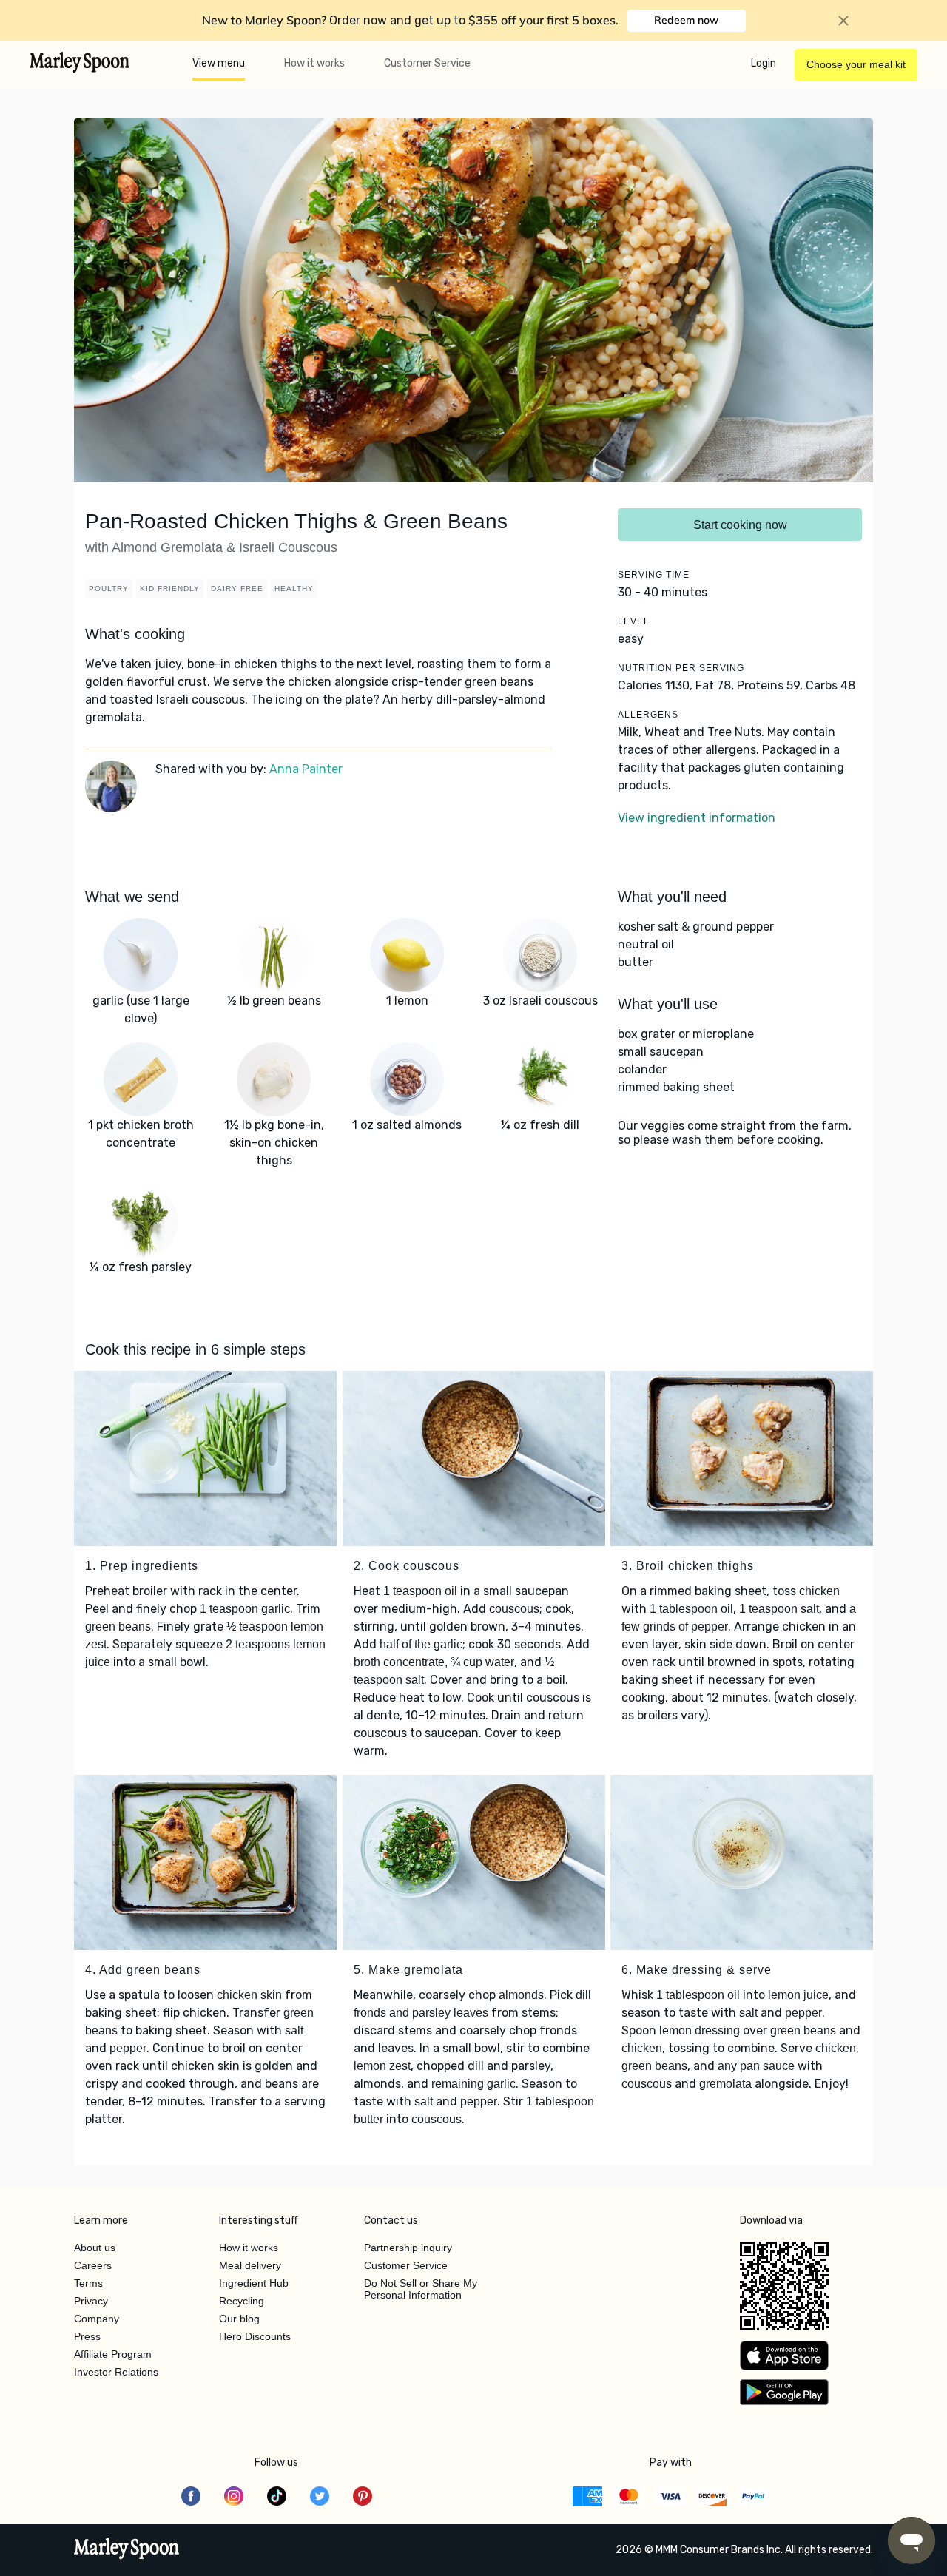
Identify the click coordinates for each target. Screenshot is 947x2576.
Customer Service (427, 63)
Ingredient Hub (254, 2283)
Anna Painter (306, 769)
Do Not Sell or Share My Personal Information (421, 2289)
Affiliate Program (113, 2354)
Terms (88, 2283)
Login (764, 63)
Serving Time (654, 575)
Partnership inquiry (408, 2248)
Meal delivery (250, 2265)
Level (634, 621)
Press (87, 2336)
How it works (314, 63)
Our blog (239, 2319)
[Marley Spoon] (127, 2550)
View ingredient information (697, 818)
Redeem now (686, 20)
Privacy (91, 2301)
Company (97, 2319)
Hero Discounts (255, 2336)
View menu (219, 63)
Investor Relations (116, 2372)
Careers (93, 2265)
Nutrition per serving (681, 668)
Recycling (242, 2301)
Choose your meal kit (856, 64)
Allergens (648, 715)
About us (95, 2248)
